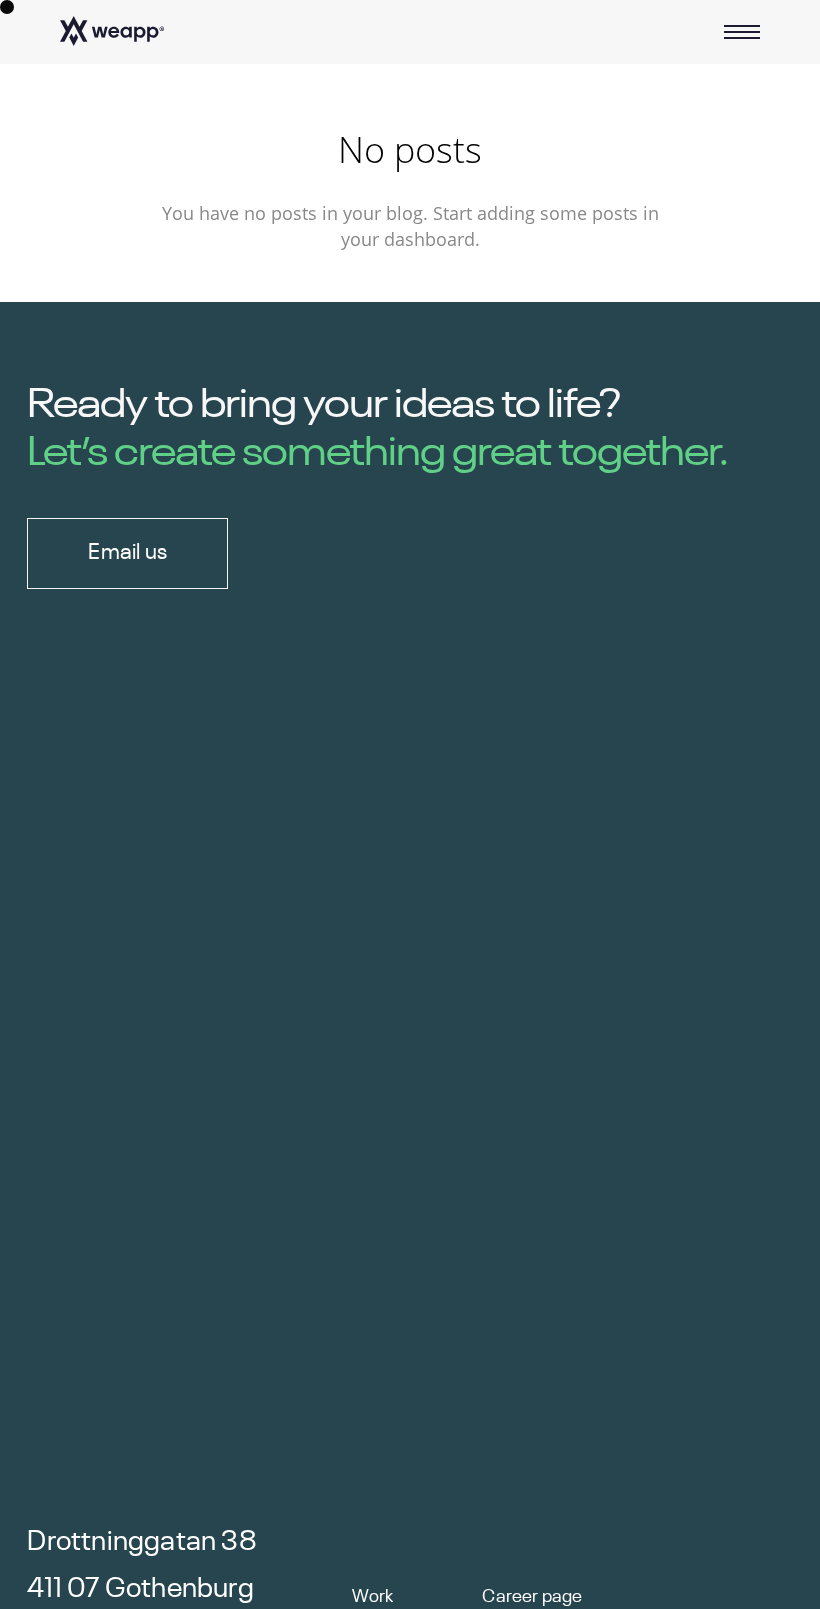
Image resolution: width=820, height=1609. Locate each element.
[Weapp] (112, 32)
